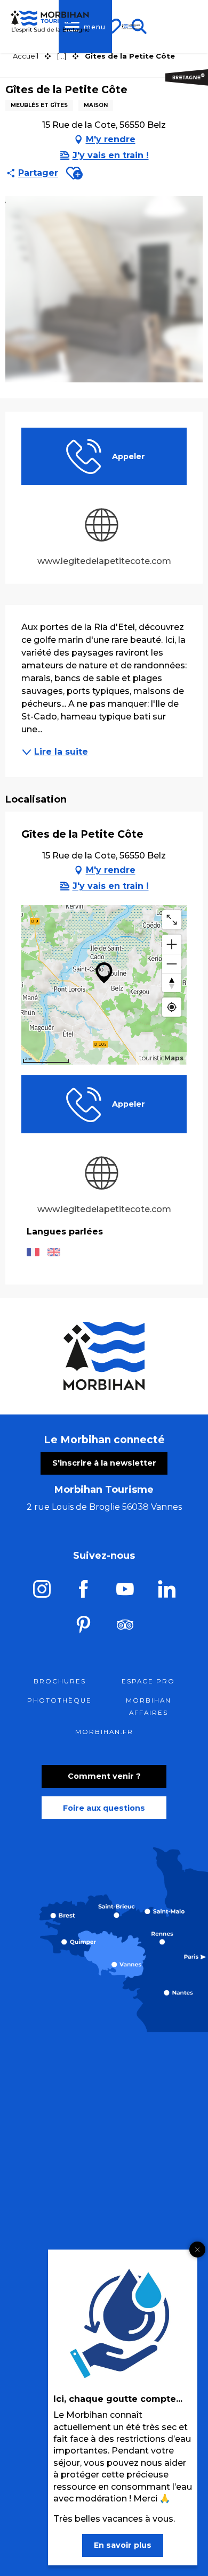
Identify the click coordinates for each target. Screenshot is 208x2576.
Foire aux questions (104, 1808)
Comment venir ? (104, 1776)
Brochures (60, 1681)
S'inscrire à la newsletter (104, 1463)
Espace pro (148, 1681)
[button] (74, 173)
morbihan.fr (104, 1732)
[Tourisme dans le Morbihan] (131, 27)
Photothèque (59, 1700)
